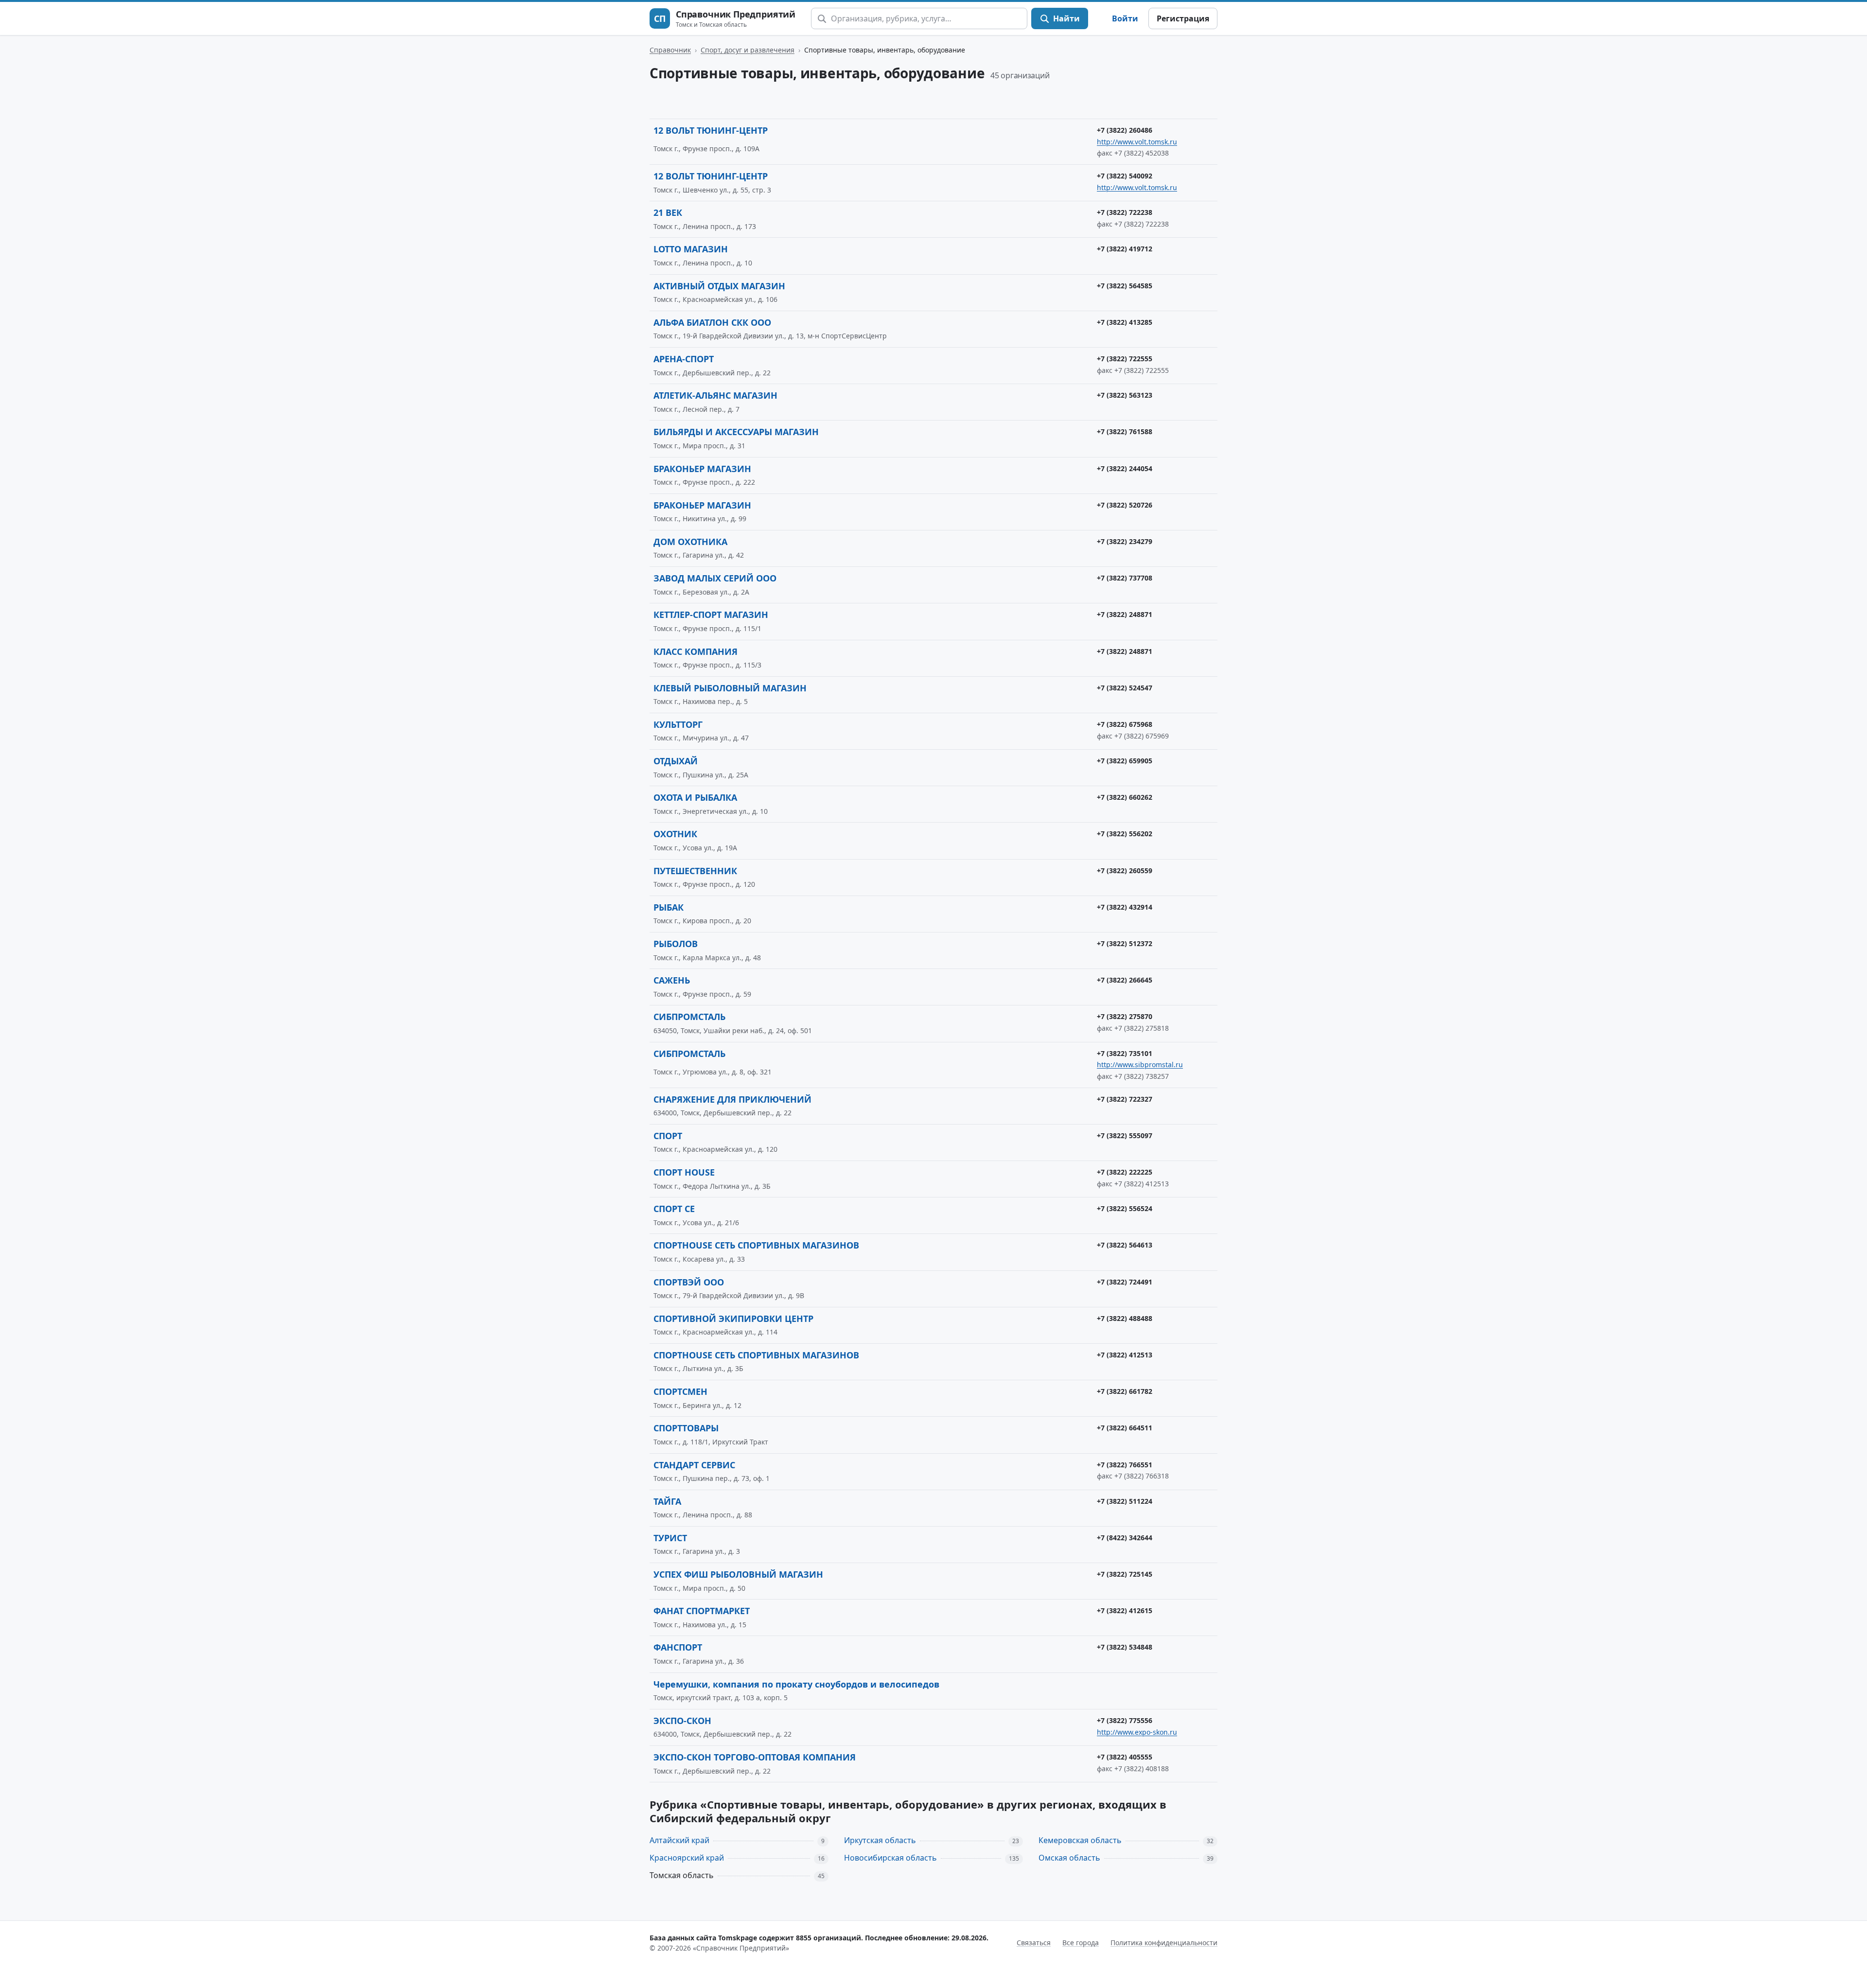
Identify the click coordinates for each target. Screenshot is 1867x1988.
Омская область (1069, 1858)
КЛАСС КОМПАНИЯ (696, 651)
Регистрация (1183, 18)
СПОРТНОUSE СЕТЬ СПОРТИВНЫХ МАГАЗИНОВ (756, 1355)
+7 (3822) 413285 (1125, 322)
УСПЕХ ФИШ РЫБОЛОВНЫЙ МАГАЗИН (738, 1574)
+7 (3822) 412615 (1125, 1610)
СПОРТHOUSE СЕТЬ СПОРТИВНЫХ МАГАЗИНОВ (756, 1245)
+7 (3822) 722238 (1125, 212)
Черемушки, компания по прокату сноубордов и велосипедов (796, 1684)
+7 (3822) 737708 (1125, 578)
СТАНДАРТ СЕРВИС (694, 1465)
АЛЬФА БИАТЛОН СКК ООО (712, 322)
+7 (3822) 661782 (1125, 1391)
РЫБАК (669, 907)
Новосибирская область (890, 1858)
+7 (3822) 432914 (1125, 907)
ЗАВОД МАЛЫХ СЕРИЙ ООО (715, 578)
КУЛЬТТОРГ (678, 724)
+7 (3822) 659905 (1125, 761)
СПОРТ (668, 1136)
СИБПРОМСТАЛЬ (689, 1017)
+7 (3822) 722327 (1125, 1099)
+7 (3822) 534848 (1125, 1647)
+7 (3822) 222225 (1125, 1172)
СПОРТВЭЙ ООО (689, 1282)
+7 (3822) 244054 (1125, 468)
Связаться (1034, 1943)
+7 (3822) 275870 (1125, 1016)
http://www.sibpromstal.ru (1140, 1064)
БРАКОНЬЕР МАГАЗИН (702, 469)
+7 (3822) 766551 (1125, 1465)
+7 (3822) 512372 (1125, 943)
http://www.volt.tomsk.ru (1137, 142)
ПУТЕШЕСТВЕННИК (695, 871)
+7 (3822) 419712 (1125, 249)
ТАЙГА (667, 1501)
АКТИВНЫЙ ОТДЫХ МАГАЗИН (719, 286)
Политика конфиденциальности (1164, 1943)
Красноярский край (687, 1858)
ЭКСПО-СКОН (682, 1721)
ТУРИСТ (670, 1538)
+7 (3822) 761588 (1125, 431)
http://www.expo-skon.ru (1137, 1732)
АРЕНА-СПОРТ (684, 359)
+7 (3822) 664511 (1125, 1428)
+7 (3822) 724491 (1125, 1282)
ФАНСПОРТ (678, 1647)
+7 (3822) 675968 (1125, 724)
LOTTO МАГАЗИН (691, 249)
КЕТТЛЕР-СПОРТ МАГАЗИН (711, 615)
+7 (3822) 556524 (1125, 1208)
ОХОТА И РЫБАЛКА (695, 797)
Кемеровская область (1080, 1840)
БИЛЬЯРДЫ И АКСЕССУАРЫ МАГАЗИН (736, 432)
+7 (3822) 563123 (1125, 395)
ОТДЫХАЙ (676, 761)
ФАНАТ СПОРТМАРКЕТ (702, 1611)
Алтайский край (679, 1840)
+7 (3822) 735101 (1125, 1053)
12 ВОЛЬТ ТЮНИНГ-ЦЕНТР (711, 130)
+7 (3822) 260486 (1125, 130)
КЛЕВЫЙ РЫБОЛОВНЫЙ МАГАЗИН (730, 688)
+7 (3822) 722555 (1125, 359)
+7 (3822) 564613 (1125, 1245)
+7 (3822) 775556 (1125, 1720)
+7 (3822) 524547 (1125, 688)
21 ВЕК (668, 212)
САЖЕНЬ (672, 980)
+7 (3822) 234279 (1125, 541)
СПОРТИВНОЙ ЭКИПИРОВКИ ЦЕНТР (733, 1319)
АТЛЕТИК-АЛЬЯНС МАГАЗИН (715, 395)
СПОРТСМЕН (680, 1391)
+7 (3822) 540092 (1125, 176)
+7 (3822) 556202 (1125, 834)
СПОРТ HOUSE (684, 1172)
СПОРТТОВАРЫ (686, 1428)
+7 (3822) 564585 (1125, 286)
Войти (1125, 18)
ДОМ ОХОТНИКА (690, 542)
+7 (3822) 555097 (1125, 1135)
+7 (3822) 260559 (1125, 871)
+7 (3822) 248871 (1125, 614)
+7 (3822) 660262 (1125, 797)
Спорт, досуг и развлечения (748, 50)
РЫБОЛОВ (676, 944)
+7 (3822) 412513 (1125, 1355)
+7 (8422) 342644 (1125, 1538)
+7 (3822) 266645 (1125, 980)
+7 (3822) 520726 (1125, 505)
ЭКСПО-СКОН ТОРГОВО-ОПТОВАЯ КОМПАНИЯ (755, 1757)
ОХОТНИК (675, 834)
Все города (1081, 1943)
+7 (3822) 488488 (1125, 1318)
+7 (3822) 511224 (1125, 1501)
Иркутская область (880, 1840)
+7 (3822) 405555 (1125, 1757)
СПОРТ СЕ (674, 1209)
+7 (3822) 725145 (1125, 1574)
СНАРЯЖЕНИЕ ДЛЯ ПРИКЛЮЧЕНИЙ (732, 1099)
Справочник (670, 50)
